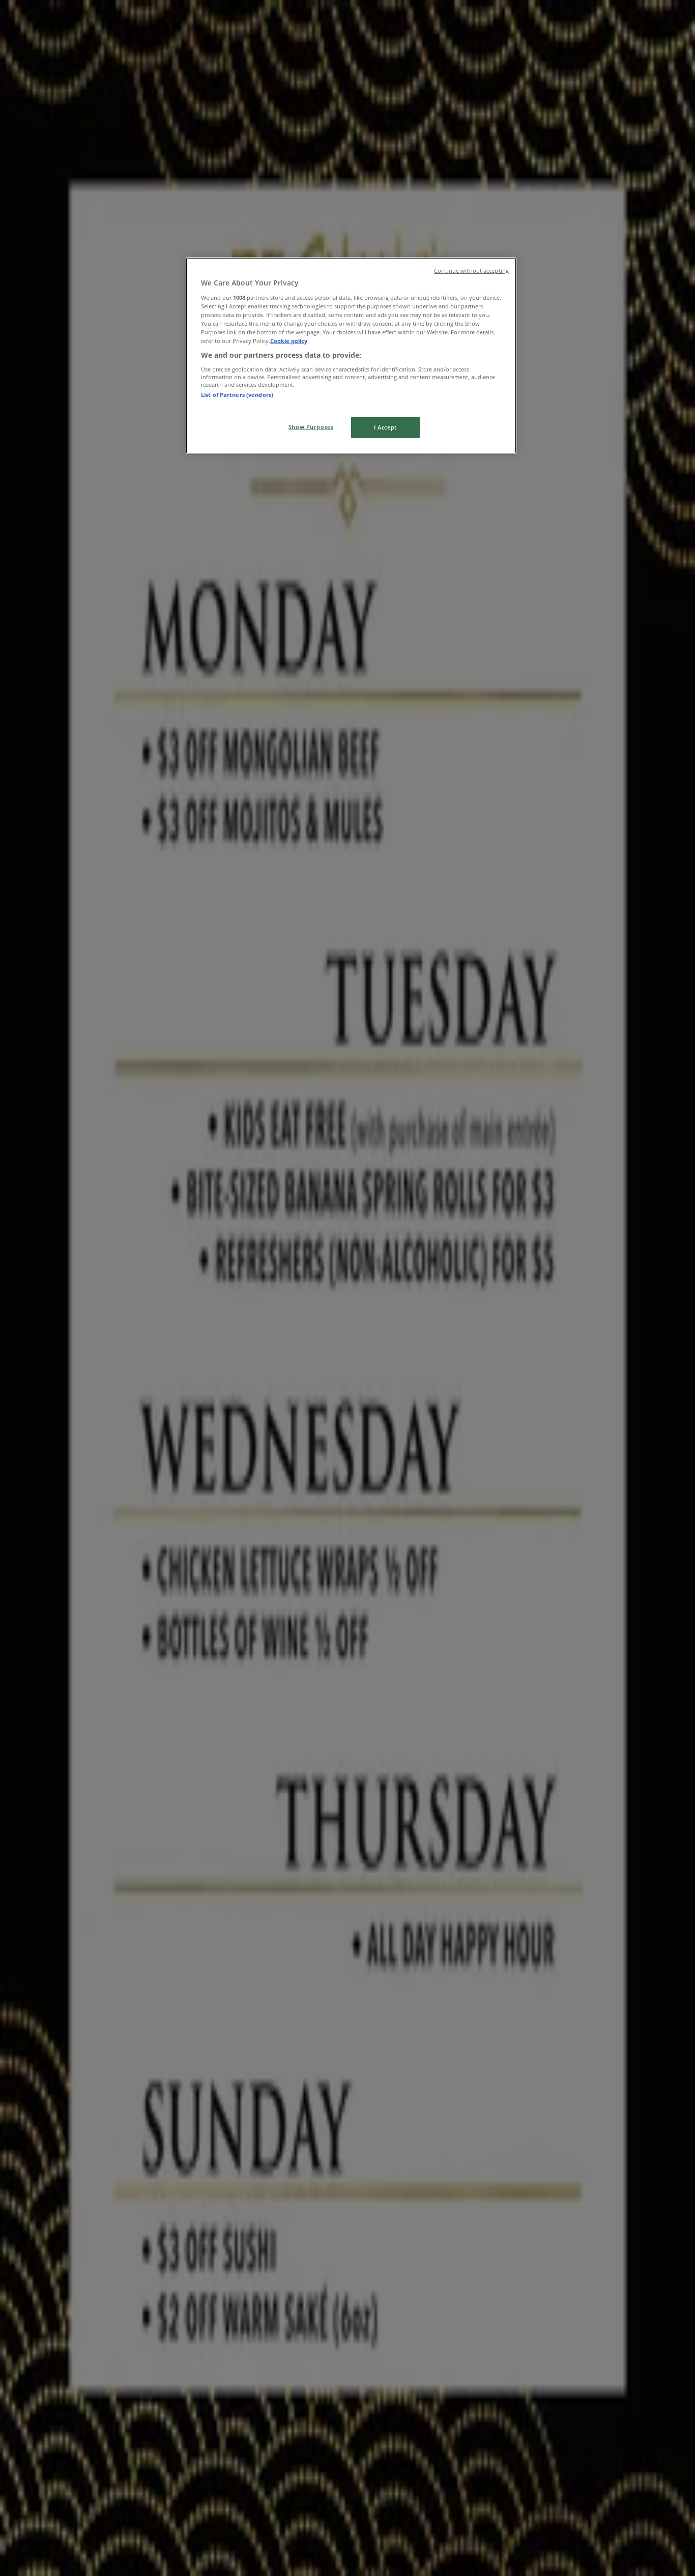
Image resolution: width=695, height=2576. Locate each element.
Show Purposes (311, 427)
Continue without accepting (471, 271)
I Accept (385, 427)
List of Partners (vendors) (237, 395)
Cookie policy (289, 341)
